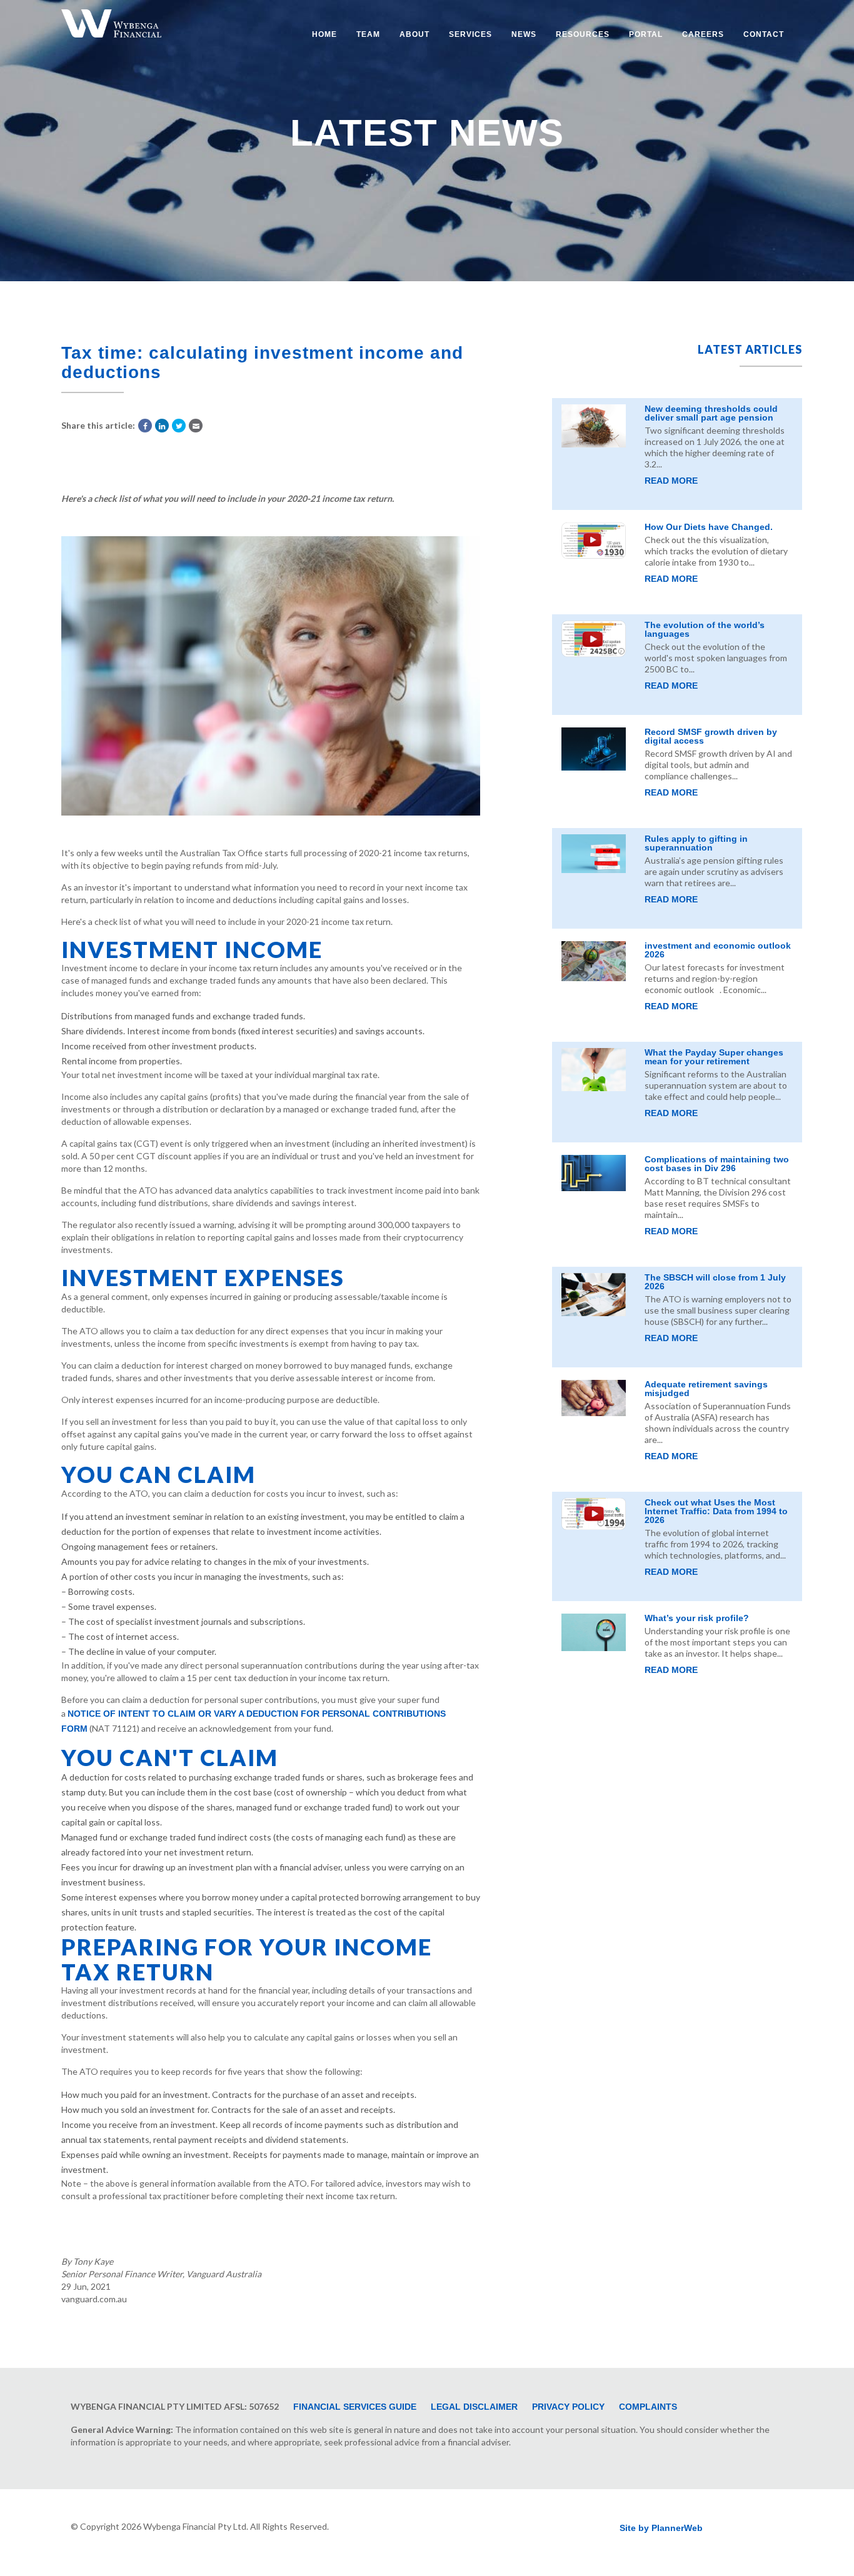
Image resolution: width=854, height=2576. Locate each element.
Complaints (648, 2407)
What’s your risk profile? (697, 1618)
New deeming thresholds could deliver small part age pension (711, 413)
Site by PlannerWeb (661, 2528)
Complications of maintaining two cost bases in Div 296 (717, 1164)
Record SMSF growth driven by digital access (711, 736)
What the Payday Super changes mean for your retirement (714, 1057)
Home (324, 34)
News (524, 34)
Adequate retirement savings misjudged (706, 1389)
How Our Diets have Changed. (709, 527)
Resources (583, 34)
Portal (646, 34)
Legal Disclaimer (474, 2407)
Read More (671, 481)
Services (470, 34)
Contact (764, 34)
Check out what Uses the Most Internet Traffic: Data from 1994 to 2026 (716, 1511)
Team (368, 34)
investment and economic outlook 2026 (718, 950)
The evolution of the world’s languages (705, 629)
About (414, 34)
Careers (703, 34)
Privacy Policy (568, 2407)
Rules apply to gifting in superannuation (696, 843)
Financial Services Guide (355, 2407)
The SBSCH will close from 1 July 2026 (715, 1282)
